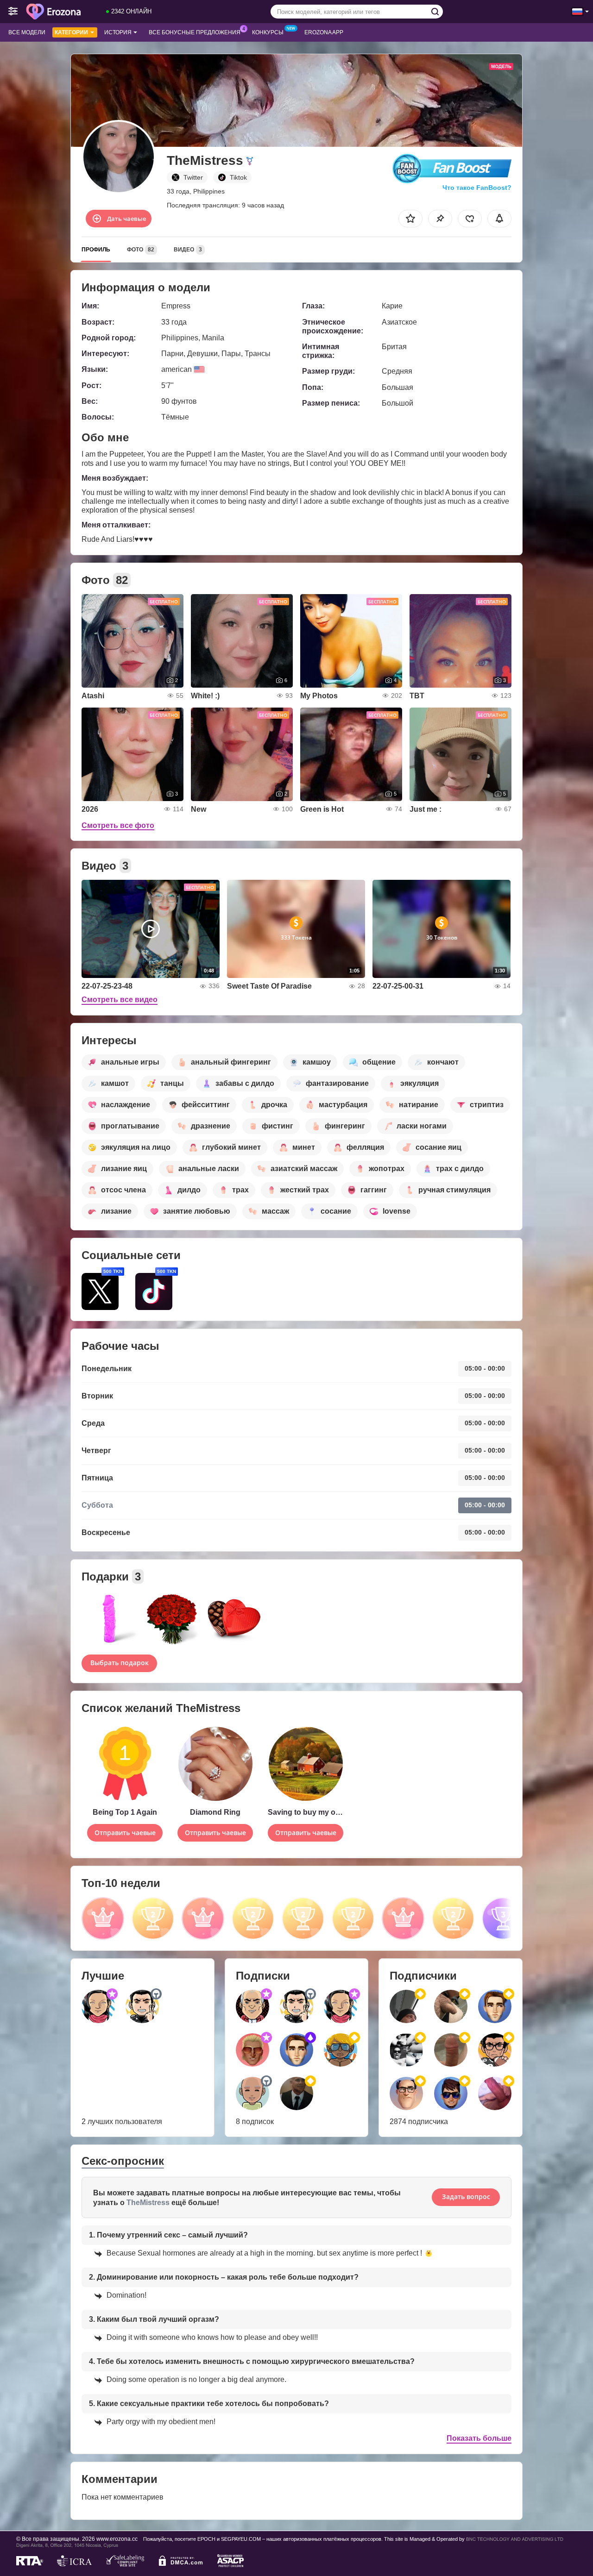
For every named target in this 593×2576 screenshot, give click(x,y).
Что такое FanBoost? (477, 188)
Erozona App (324, 32)
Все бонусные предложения (195, 32)
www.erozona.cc (117, 2539)
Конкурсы (268, 32)
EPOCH (206, 2539)
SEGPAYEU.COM (241, 2539)
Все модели (27, 32)
